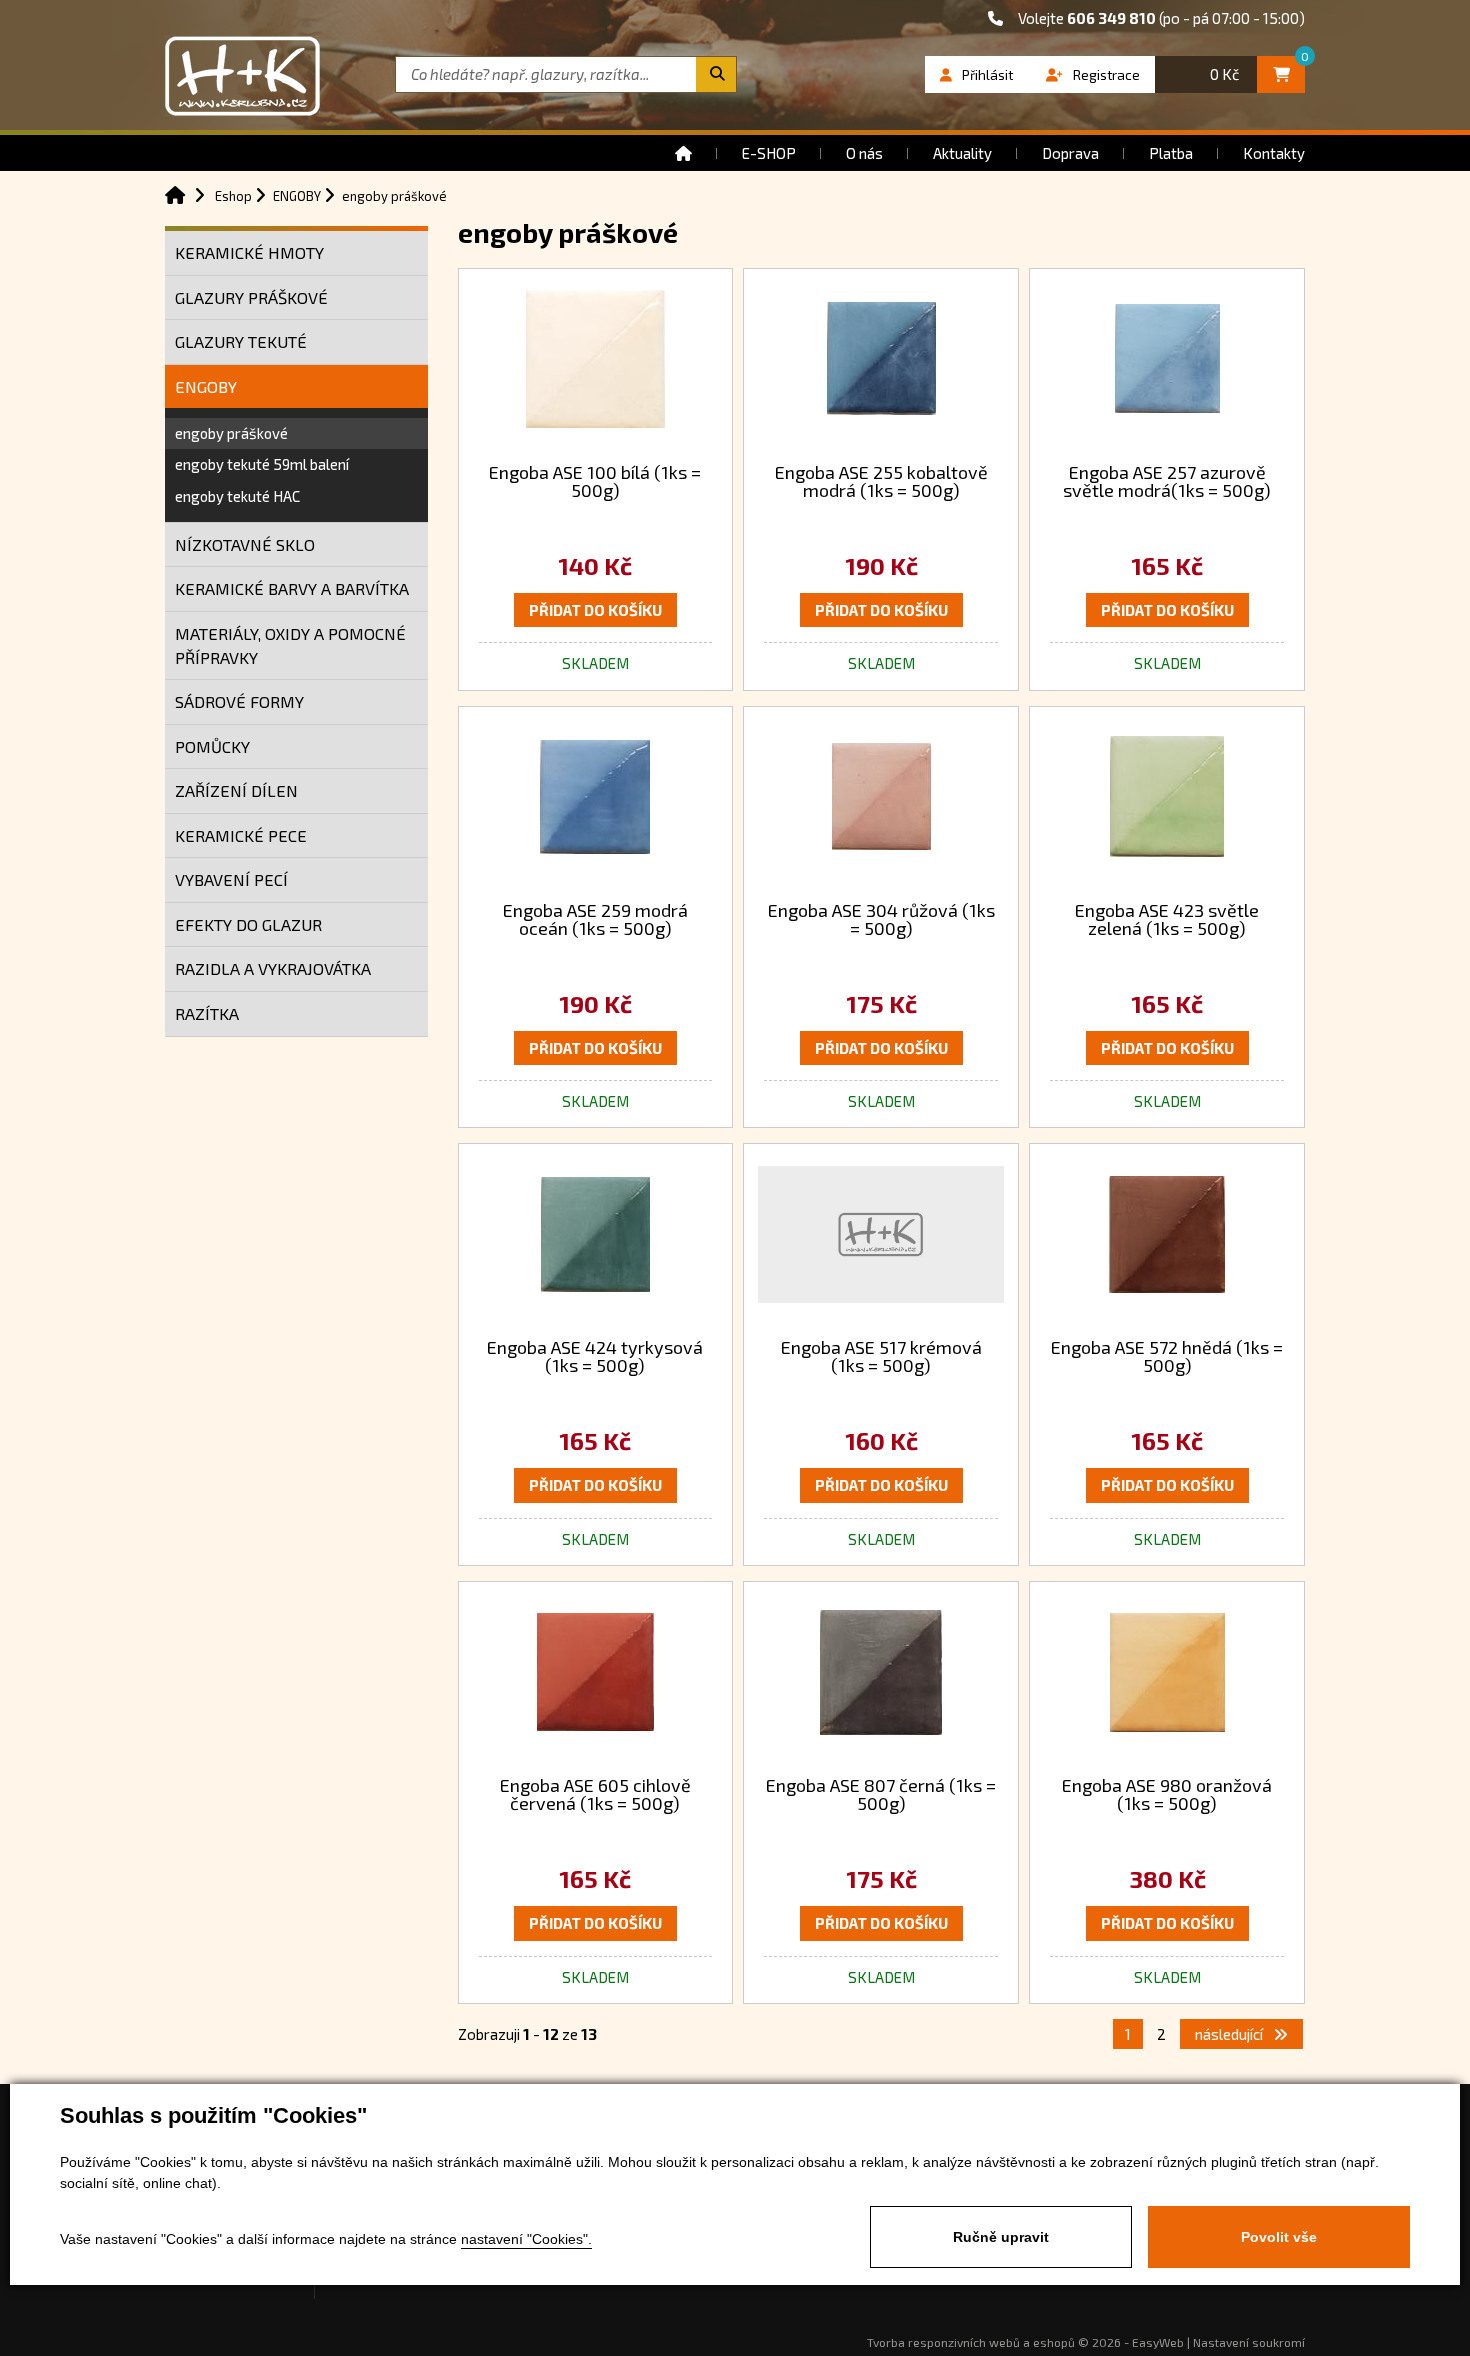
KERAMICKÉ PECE (241, 835)
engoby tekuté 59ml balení (262, 464)
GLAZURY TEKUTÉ (241, 341)
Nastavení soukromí (1249, 2342)
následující (1230, 2034)
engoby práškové (231, 433)
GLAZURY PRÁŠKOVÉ (251, 297)
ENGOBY (206, 386)
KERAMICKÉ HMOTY (249, 252)
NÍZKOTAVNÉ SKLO (245, 544)
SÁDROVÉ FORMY (239, 701)
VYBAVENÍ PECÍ (231, 879)
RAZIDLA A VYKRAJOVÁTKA (273, 968)
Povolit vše (1279, 2237)
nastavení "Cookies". (526, 2239)
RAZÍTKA (207, 1013)
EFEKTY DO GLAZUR (248, 924)
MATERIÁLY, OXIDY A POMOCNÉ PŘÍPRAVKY (290, 645)
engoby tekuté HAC (237, 496)
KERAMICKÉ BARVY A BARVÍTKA (292, 588)
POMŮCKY (212, 746)
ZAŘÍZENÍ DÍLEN (236, 790)
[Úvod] (683, 153)
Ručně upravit (1001, 2237)
